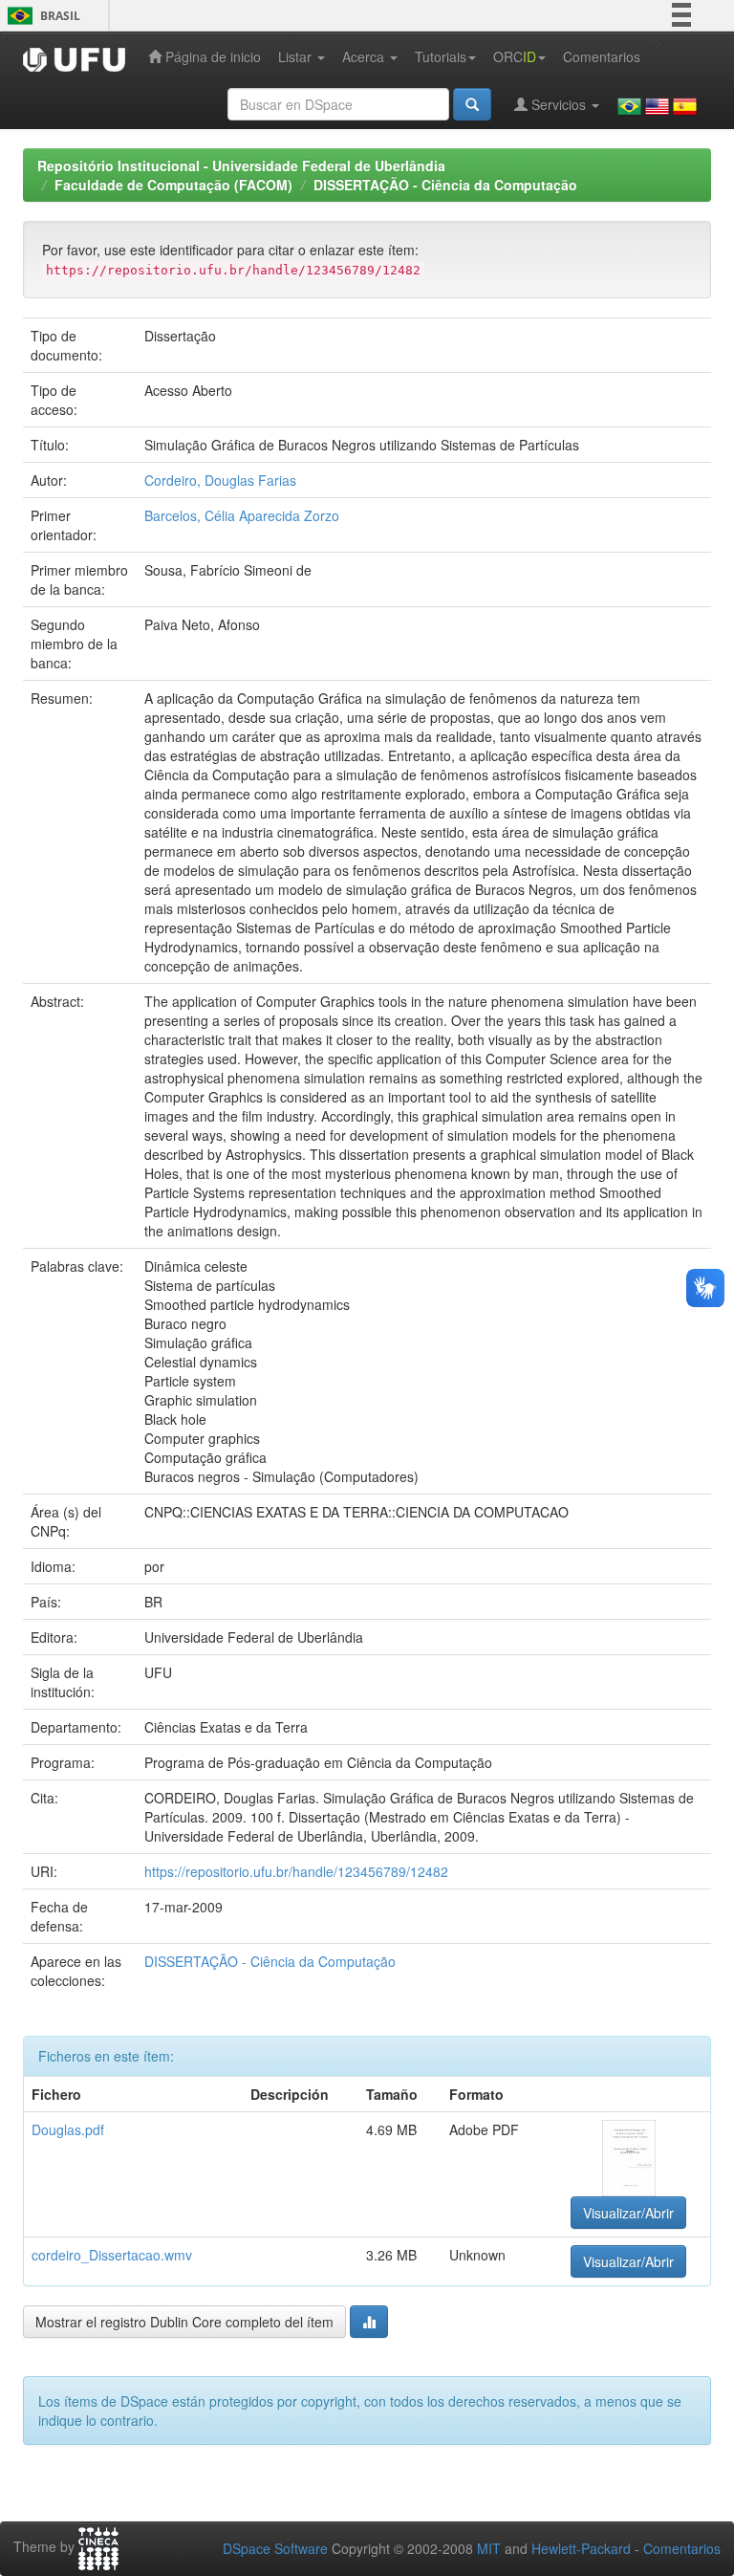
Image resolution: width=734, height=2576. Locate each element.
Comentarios (602, 56)
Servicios (559, 104)
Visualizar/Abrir (628, 2213)
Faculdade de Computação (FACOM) (173, 185)
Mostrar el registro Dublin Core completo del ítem (184, 2322)
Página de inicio (211, 56)
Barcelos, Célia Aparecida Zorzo (242, 515)
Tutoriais (441, 56)
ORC (515, 56)
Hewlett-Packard (581, 2548)
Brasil (41, 16)
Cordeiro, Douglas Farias (220, 480)
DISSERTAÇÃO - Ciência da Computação (445, 185)
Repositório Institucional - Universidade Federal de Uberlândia (241, 165)
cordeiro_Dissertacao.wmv (112, 2255)
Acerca (365, 56)
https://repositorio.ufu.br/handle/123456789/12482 (296, 1871)
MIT (489, 2548)
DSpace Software (275, 2548)
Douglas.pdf (68, 2129)
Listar (297, 56)
